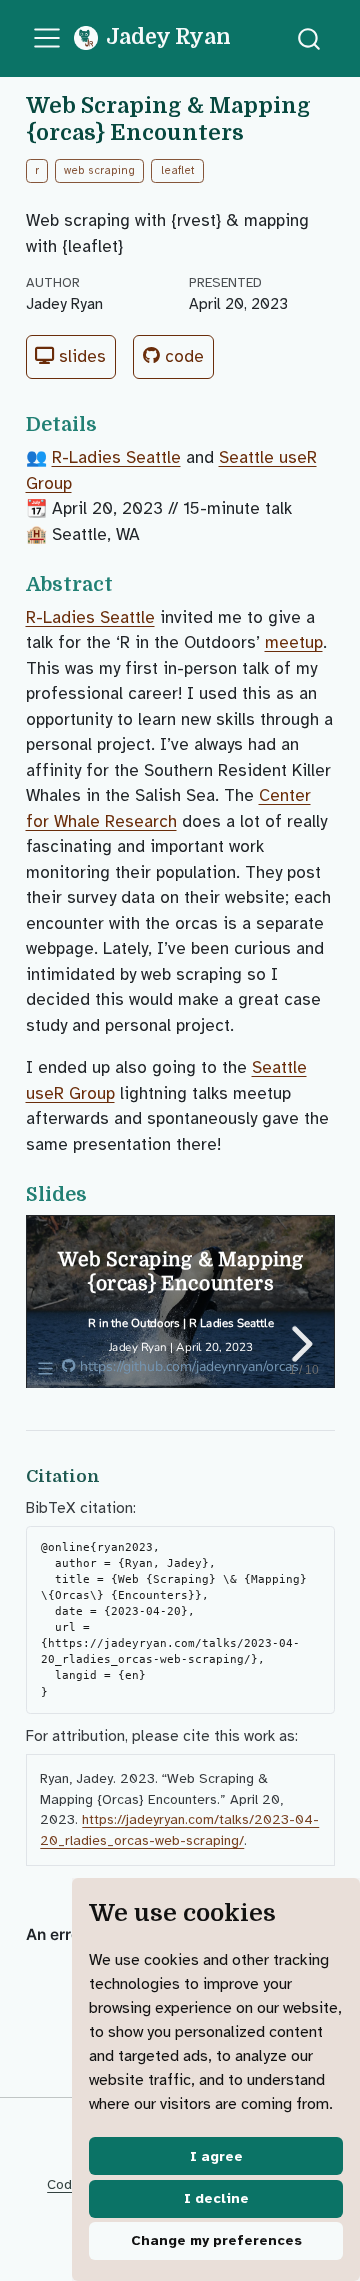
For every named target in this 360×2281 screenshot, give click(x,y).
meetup (294, 642)
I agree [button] (216, 2156)
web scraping (99, 170)
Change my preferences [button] (216, 2240)
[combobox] (310, 38)
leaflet (178, 170)
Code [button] (182, 356)
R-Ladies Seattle (116, 457)
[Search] (309, 38)
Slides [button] (80, 356)
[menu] (47, 38)
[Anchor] (109, 422)
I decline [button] (216, 2198)
